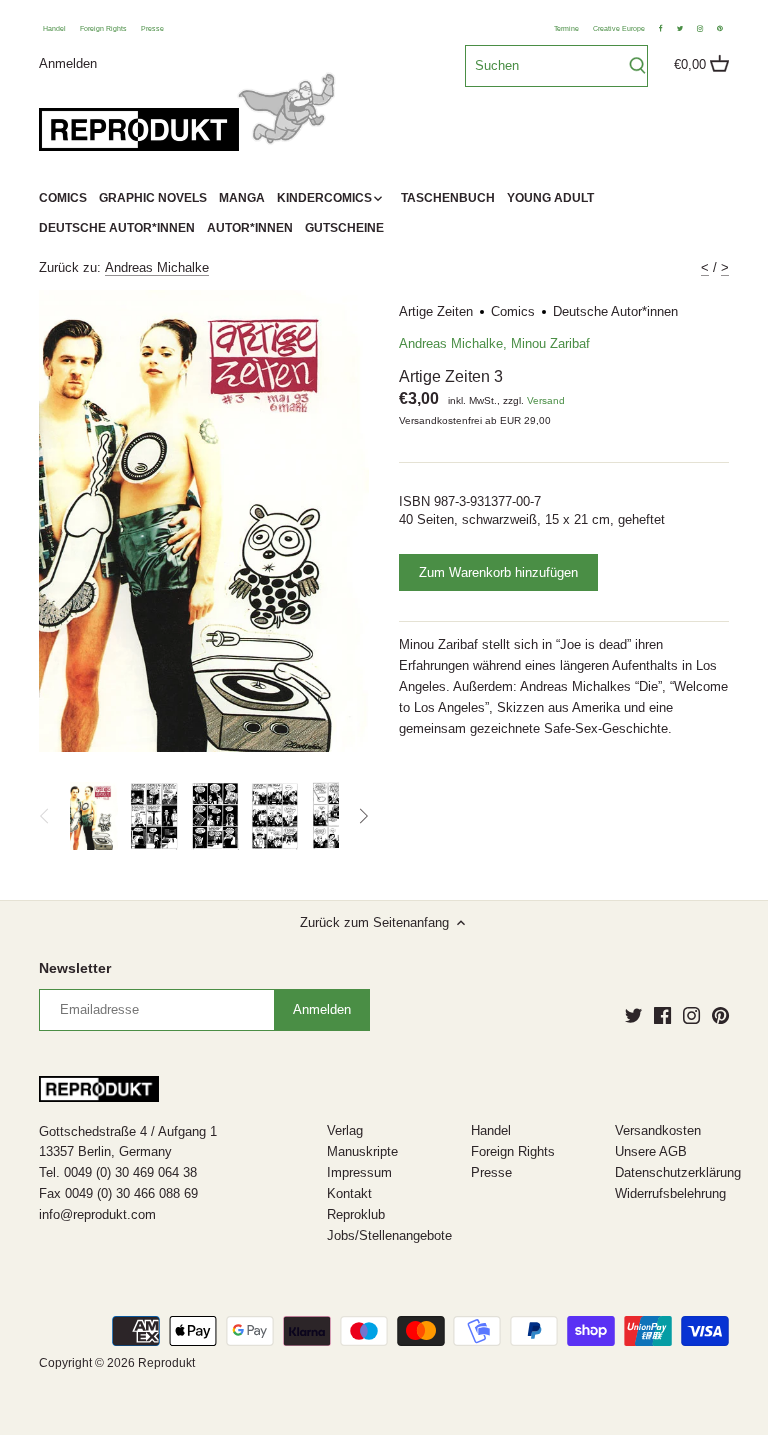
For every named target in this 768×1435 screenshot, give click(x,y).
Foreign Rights (103, 28)
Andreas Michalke (157, 267)
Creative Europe (619, 28)
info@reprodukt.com (97, 1214)
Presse (152, 28)
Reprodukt (166, 1362)
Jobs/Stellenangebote (389, 1235)
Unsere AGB (651, 1151)
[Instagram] (691, 1015)
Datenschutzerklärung (678, 1172)
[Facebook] (662, 1015)
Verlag (345, 1130)
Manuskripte (362, 1151)
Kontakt (349, 1193)
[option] (94, 816)
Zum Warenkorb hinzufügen (498, 572)
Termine (566, 28)
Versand (546, 400)
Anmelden (68, 62)
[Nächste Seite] (363, 816)
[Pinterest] (720, 1015)
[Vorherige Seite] (45, 816)
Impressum (359, 1172)
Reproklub (356, 1214)
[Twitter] (633, 1015)
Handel (54, 28)
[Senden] (637, 66)
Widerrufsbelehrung (670, 1193)
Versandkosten (658, 1130)
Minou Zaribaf (550, 343)
